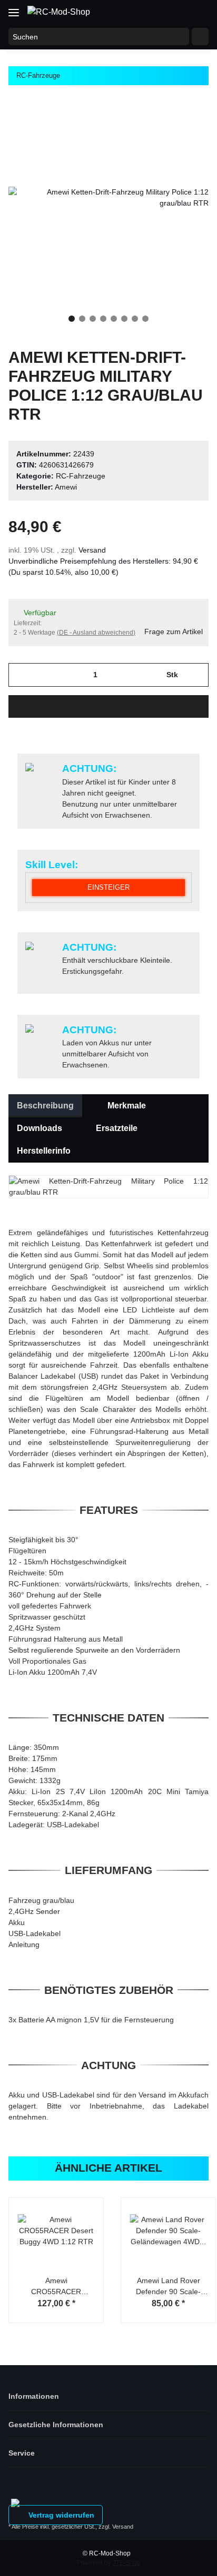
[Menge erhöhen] (197, 675)
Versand (92, 550)
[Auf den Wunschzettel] (186, 122)
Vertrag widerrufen (60, 2515)
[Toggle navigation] (14, 9)
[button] (158, 12)
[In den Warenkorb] (108, 706)
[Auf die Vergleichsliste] (159, 122)
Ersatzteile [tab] (117, 1128)
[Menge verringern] (20, 675)
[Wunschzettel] (178, 12)
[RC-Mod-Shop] (59, 12)
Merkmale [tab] (127, 1106)
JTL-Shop (127, 2563)
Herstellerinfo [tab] (44, 1151)
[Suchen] (200, 37)
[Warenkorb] (199, 12)
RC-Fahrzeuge (81, 476)
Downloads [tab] (40, 1128)
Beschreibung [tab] (45, 1106)
